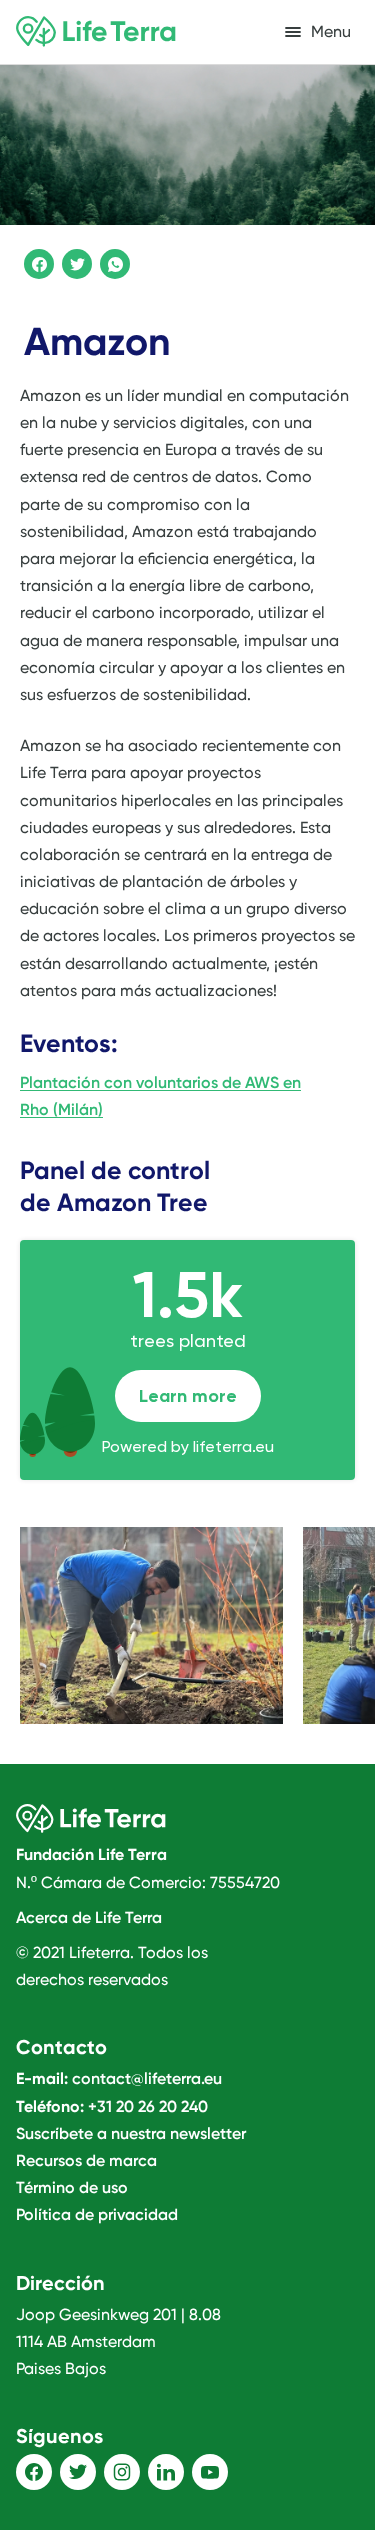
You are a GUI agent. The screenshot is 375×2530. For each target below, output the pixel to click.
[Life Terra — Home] (96, 32)
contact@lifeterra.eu (147, 2078)
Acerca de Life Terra (89, 1917)
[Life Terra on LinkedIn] (166, 2472)
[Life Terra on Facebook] (34, 2472)
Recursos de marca (86, 2160)
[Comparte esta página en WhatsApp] (112, 261)
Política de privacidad (97, 2214)
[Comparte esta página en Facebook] (36, 261)
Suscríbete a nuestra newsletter (131, 2133)
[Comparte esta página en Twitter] (74, 261)
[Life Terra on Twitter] (78, 2472)
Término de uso (72, 2187)
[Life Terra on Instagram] (122, 2472)
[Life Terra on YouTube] (210, 2472)
